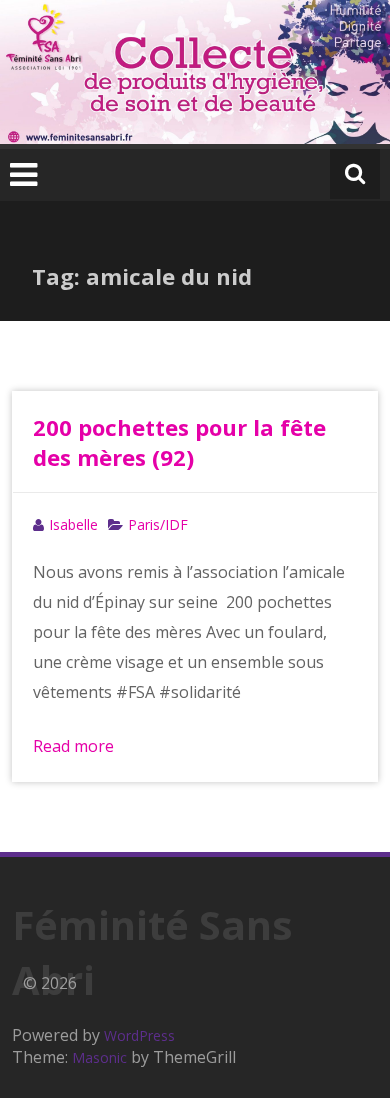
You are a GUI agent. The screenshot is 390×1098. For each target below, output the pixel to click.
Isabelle (73, 524)
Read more (73, 746)
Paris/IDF (158, 524)
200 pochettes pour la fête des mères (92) (179, 442)
